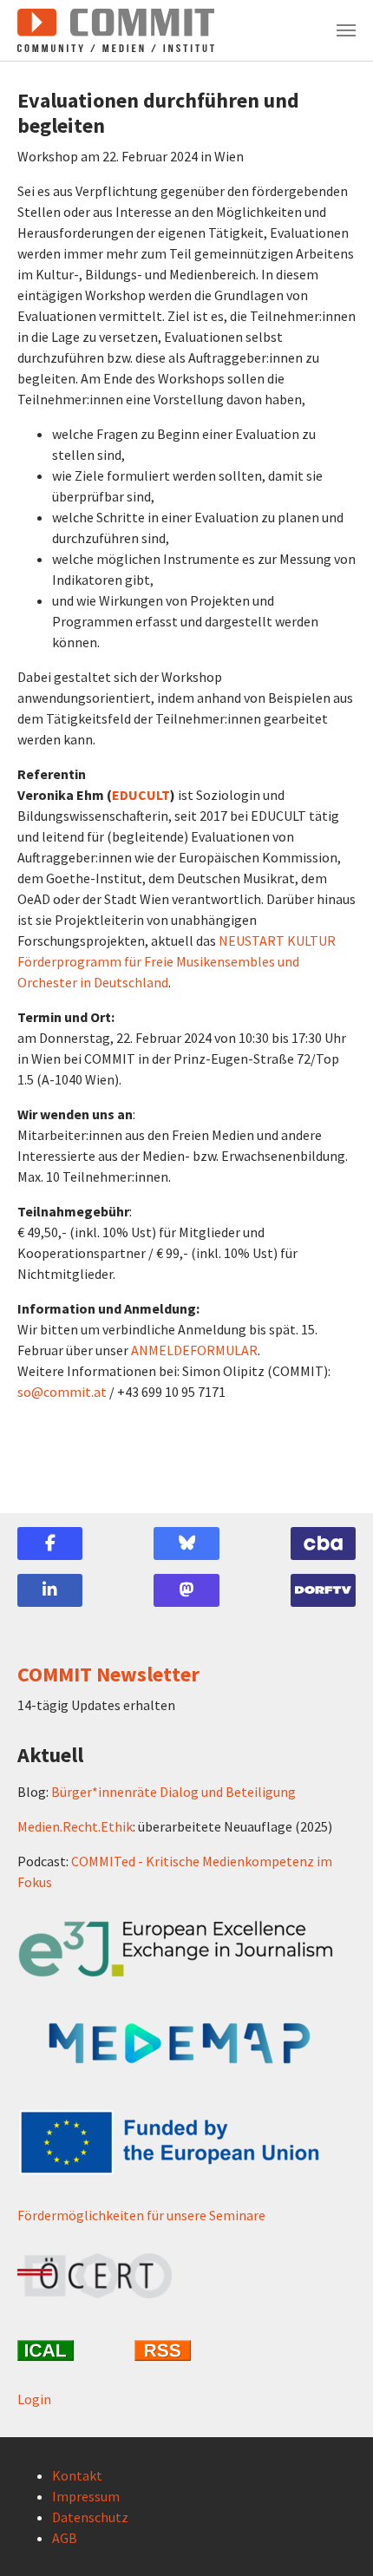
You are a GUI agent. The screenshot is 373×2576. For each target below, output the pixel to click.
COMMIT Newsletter (108, 1674)
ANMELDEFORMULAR (194, 1350)
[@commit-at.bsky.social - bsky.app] (186, 1544)
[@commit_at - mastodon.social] (186, 1590)
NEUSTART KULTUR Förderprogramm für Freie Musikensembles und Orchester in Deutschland (177, 961)
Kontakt (77, 2475)
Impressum (86, 2496)
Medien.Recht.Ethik (75, 1826)
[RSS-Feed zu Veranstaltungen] (186, 2350)
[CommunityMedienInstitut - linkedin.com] (50, 1590)
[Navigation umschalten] (346, 30)
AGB (65, 2538)
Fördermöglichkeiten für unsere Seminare (141, 2215)
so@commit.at (62, 1392)
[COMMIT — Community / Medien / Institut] (116, 30)
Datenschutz (90, 2517)
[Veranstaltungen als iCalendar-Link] (69, 2350)
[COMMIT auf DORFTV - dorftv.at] (323, 1590)
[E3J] (186, 1949)
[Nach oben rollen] (335, 2538)
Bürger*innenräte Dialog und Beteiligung (173, 1792)
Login (34, 2399)
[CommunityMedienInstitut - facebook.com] (50, 1544)
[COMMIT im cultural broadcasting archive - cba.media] (323, 1544)
